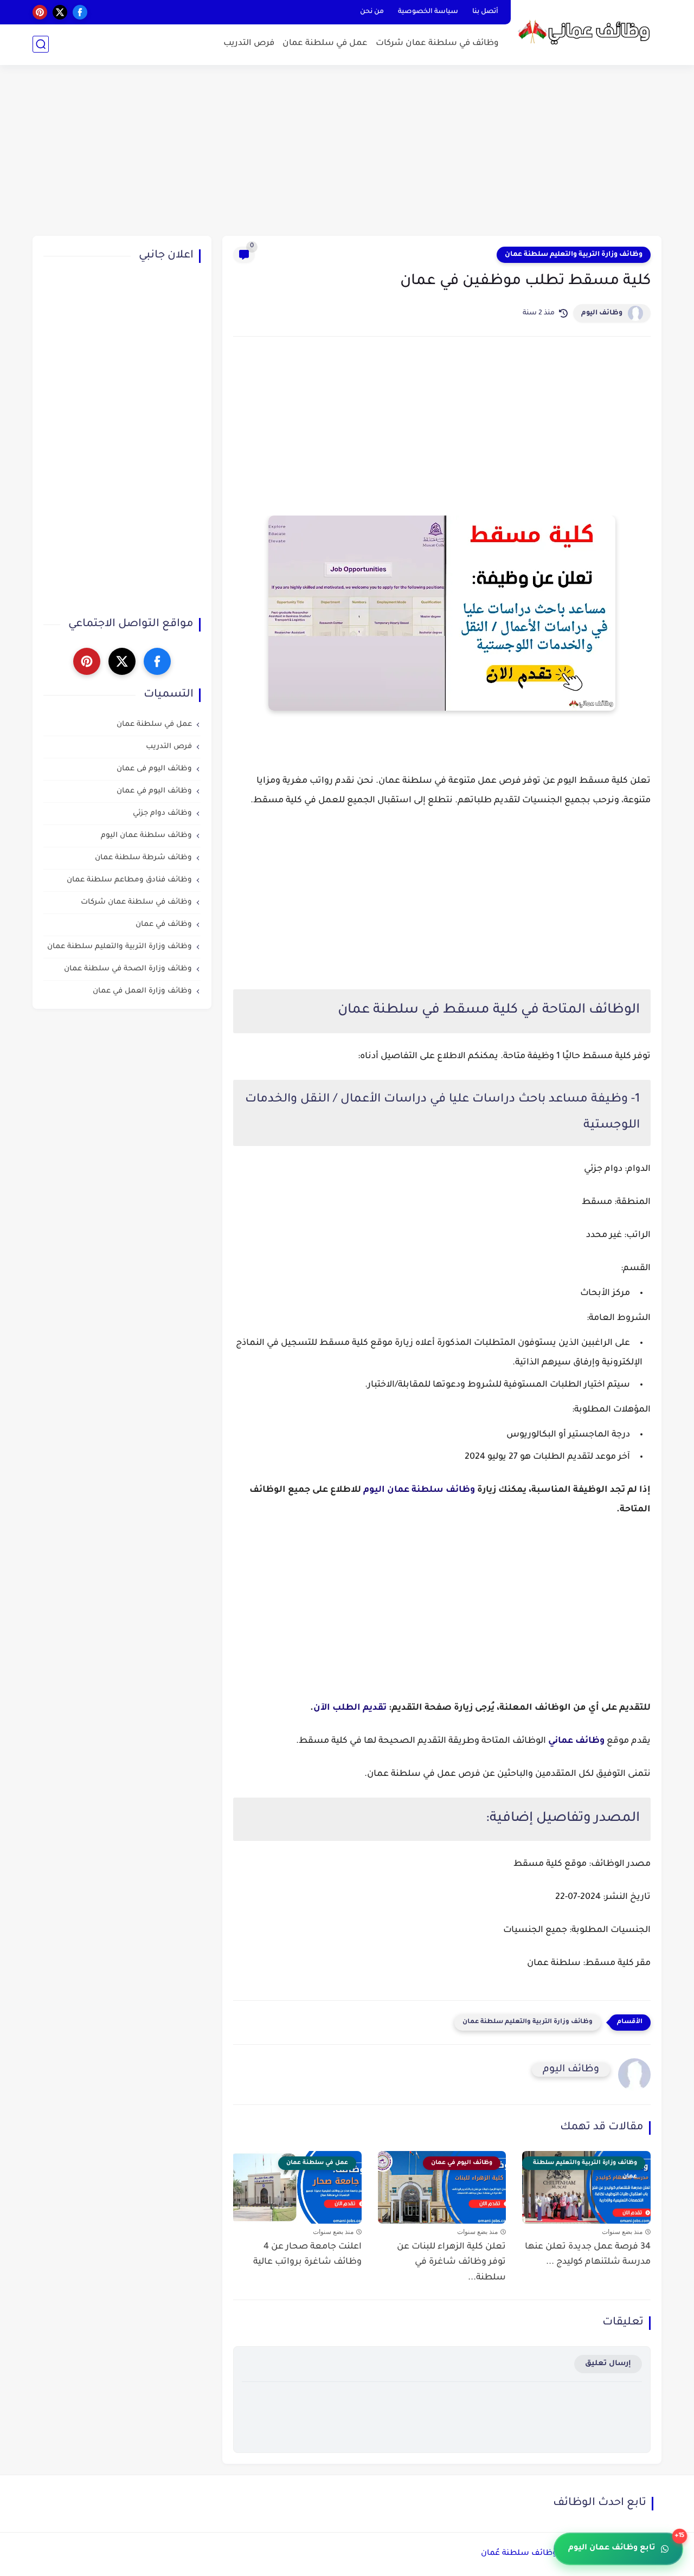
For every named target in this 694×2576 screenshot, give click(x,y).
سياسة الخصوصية (428, 12)
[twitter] (60, 12)
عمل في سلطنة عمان (325, 44)
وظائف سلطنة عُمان (519, 2554)
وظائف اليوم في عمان (154, 792)
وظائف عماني (576, 1741)
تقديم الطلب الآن (350, 1708)
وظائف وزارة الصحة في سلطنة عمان (128, 970)
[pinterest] (40, 12)
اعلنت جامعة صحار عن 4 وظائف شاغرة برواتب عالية (307, 2255)
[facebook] (80, 12)
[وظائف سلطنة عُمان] (588, 32)
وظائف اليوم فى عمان (154, 769)
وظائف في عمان (164, 925)
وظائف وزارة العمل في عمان (142, 992)
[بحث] (41, 44)
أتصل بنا (485, 12)
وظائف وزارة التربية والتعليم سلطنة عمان (574, 255)
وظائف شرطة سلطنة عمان (143, 858)
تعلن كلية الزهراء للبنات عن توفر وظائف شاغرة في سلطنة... (451, 2263)
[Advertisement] (347, 152)
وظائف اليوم (602, 313)
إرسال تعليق (608, 2364)
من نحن (372, 12)
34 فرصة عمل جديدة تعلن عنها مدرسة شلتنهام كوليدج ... (588, 2255)
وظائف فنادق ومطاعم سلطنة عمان (129, 881)
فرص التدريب (249, 44)
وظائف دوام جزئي (162, 814)
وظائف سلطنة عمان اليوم (419, 1490)
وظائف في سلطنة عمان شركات (437, 44)
